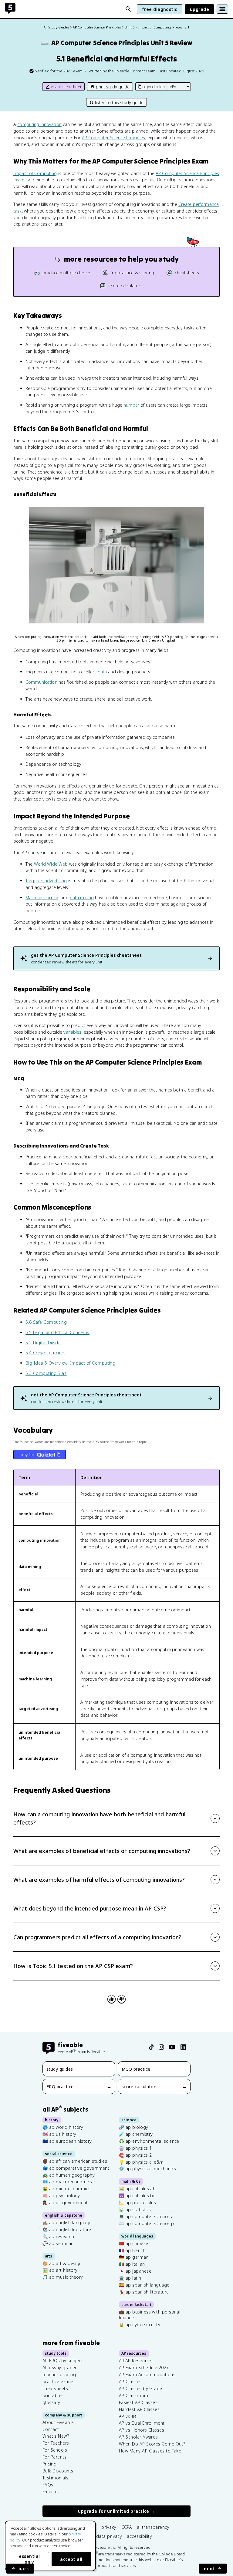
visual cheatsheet (66, 87)
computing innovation (39, 124)
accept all (71, 2559)
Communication (41, 682)
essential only (29, 2559)
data (102, 672)
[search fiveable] (128, 9)
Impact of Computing (35, 173)
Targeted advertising (46, 881)
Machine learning (42, 898)
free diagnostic (160, 9)
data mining (82, 898)
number (131, 405)
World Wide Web (51, 864)
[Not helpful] (122, 1999)
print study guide (113, 87)
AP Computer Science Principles (114, 138)
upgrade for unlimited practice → (116, 2511)
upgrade (199, 9)
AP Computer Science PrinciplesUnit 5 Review (116, 43)
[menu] (222, 9)
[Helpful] (111, 1999)
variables (72, 1032)
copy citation (154, 87)
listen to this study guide (119, 102)
